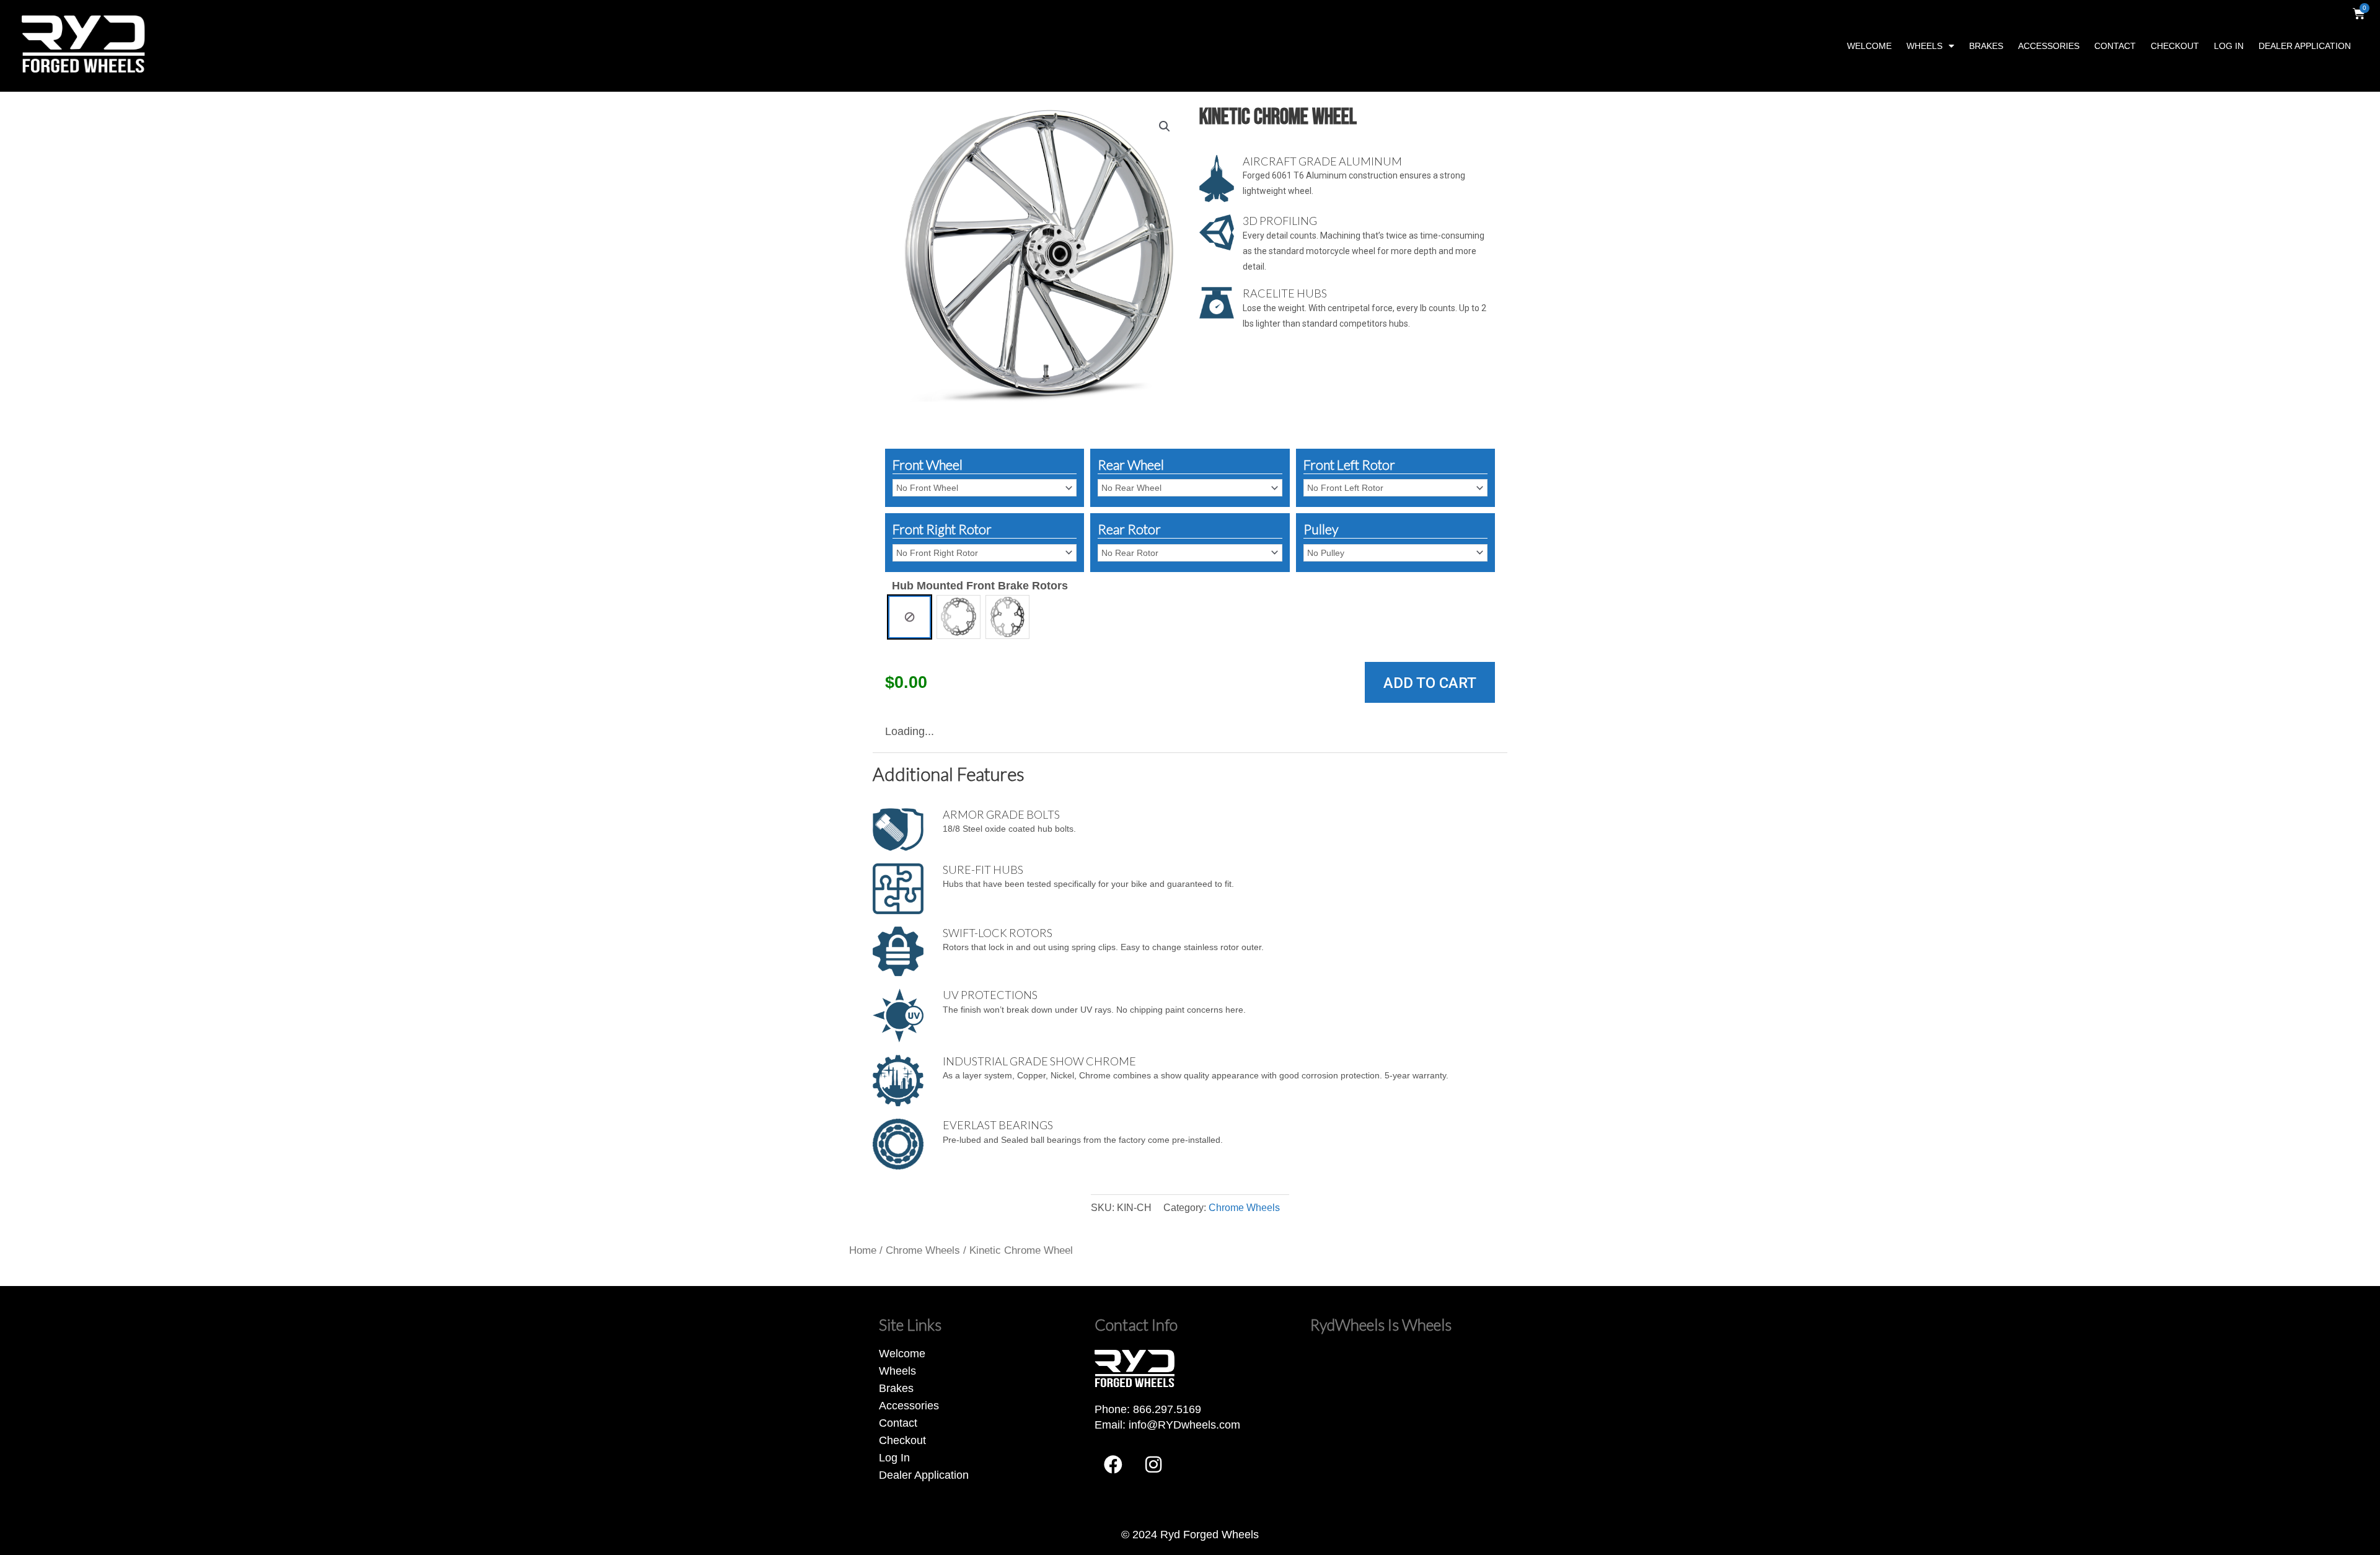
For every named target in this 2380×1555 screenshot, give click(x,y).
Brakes (1986, 46)
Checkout (2175, 46)
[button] (1165, 126)
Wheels (1924, 46)
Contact (2115, 46)
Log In (2229, 46)
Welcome (1869, 46)
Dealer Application (2305, 46)
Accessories (2049, 46)
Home (863, 1250)
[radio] (910, 617)
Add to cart (1430, 683)
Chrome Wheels (1244, 1207)
